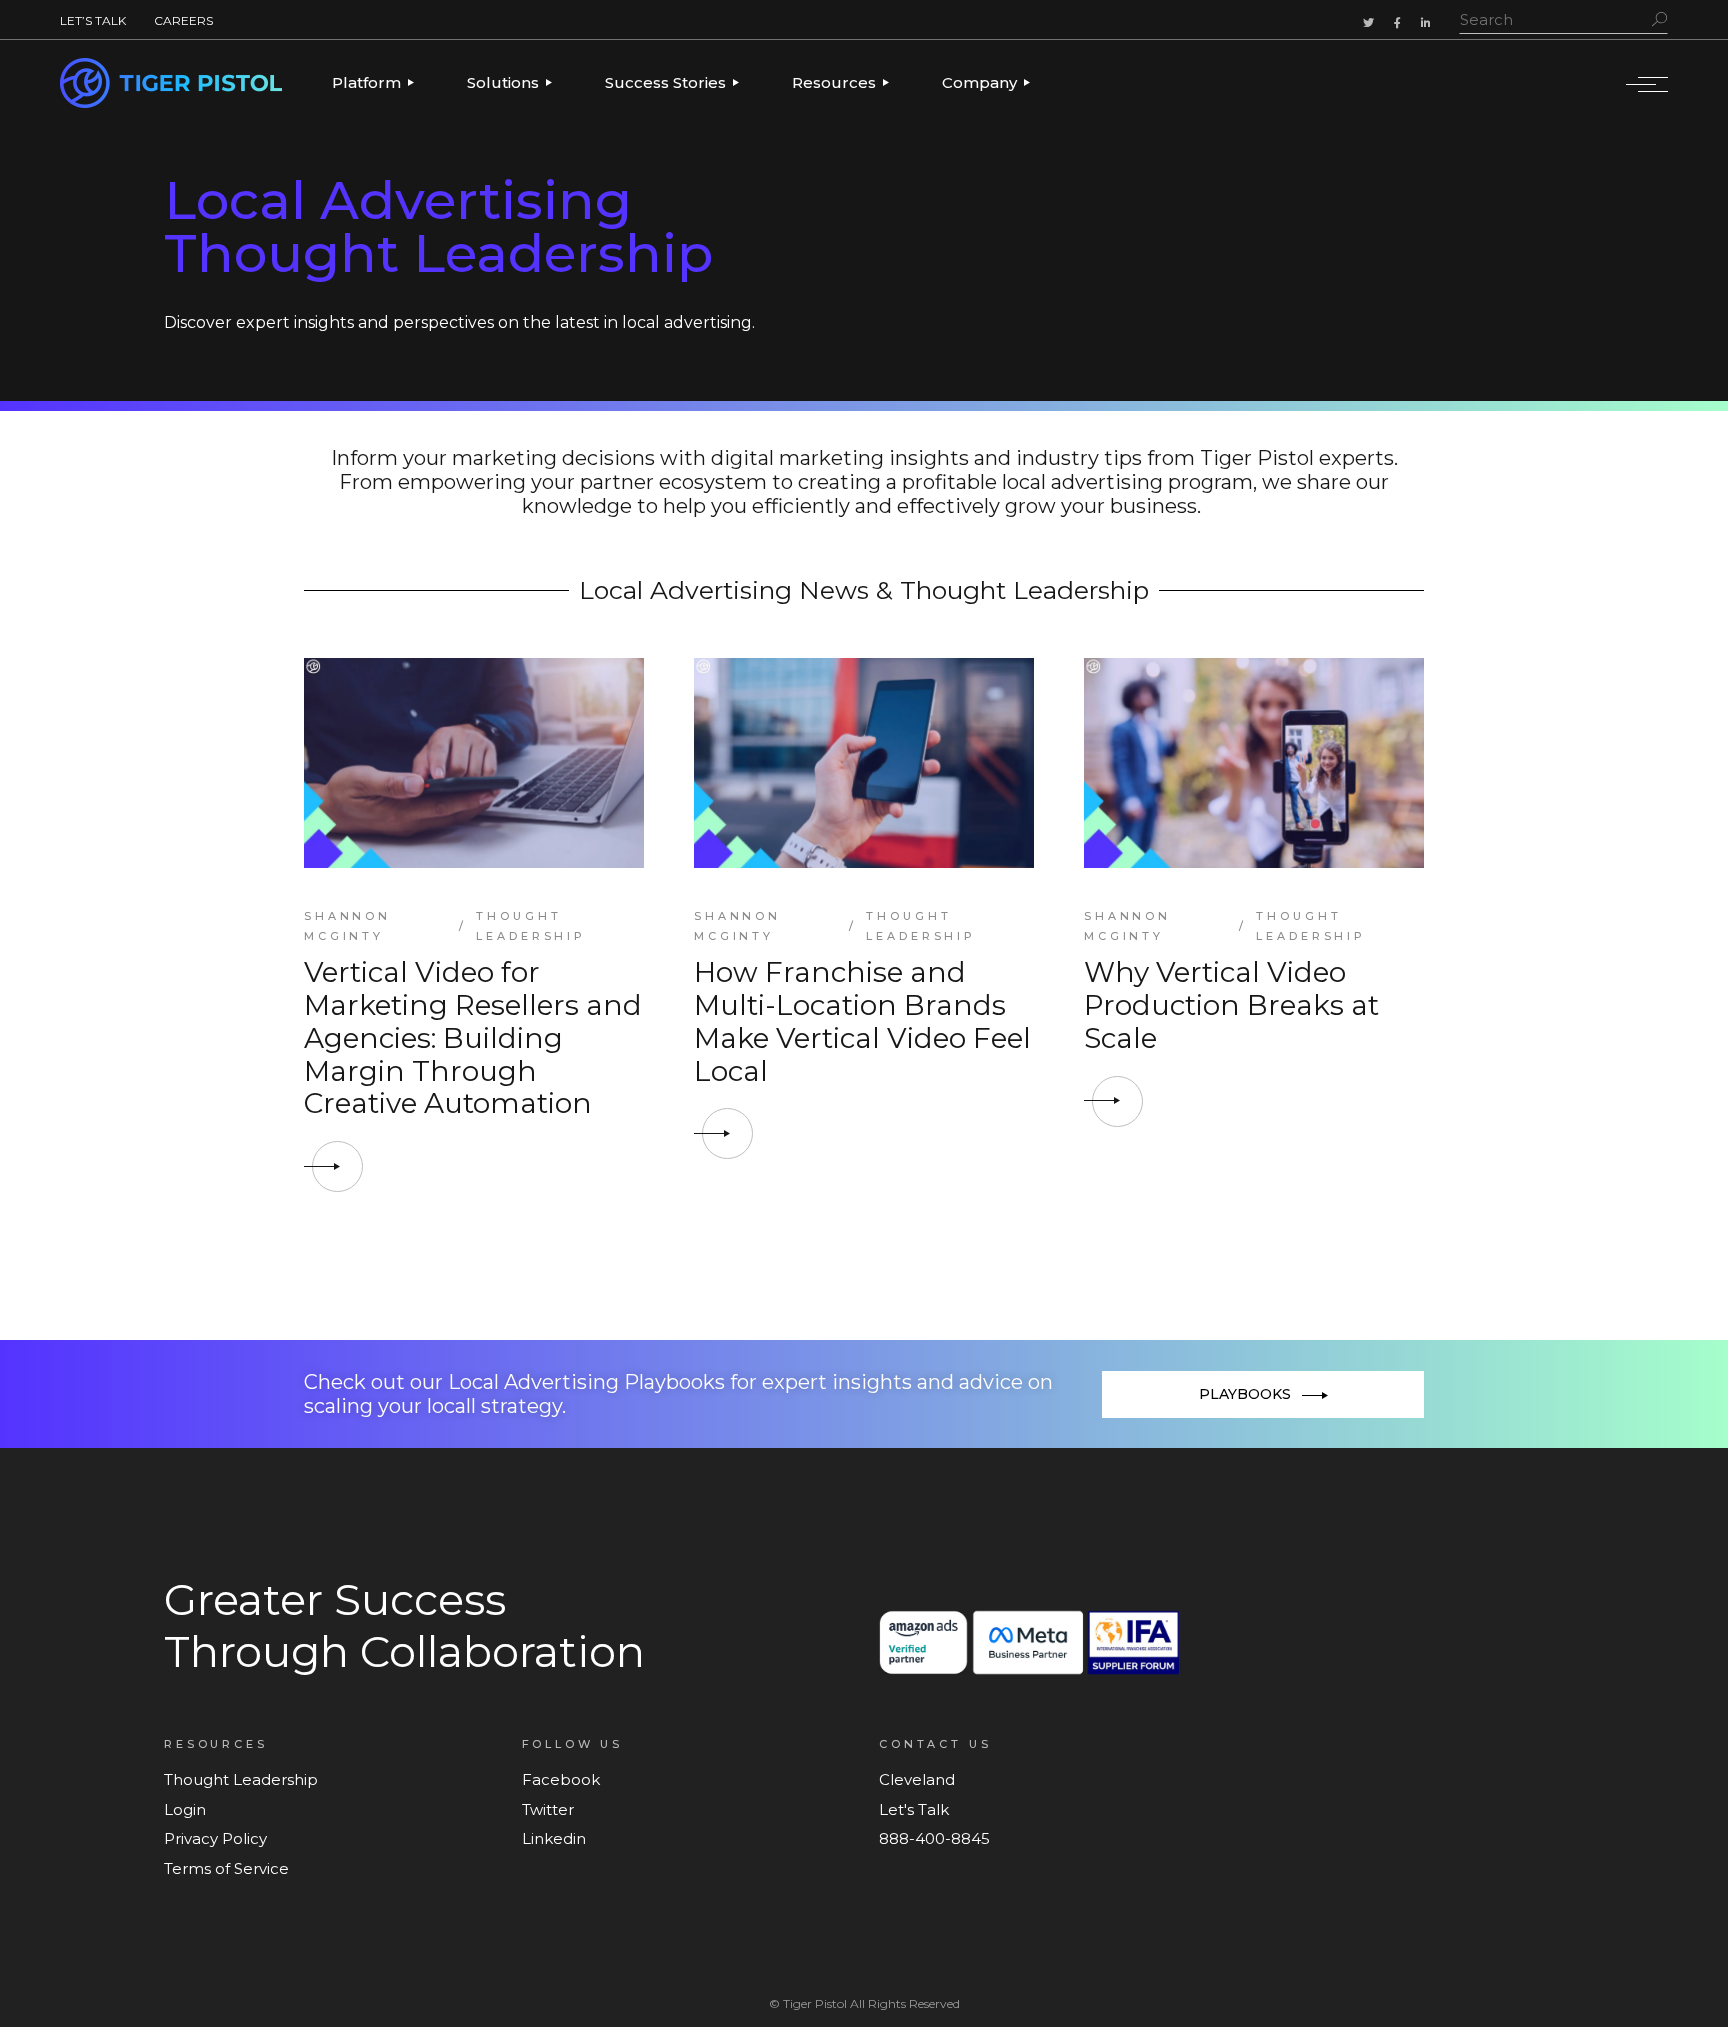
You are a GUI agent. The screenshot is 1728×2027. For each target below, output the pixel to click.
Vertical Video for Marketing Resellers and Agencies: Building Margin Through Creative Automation (473, 1037)
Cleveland (917, 1779)
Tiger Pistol (815, 2003)
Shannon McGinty (347, 926)
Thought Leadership (531, 926)
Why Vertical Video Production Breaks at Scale (1231, 1005)
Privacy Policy (215, 1838)
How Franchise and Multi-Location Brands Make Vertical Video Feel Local (862, 1021)
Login (185, 1809)
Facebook (561, 1779)
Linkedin (554, 1838)
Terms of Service (226, 1868)
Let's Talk (914, 1809)
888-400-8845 (934, 1838)
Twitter (548, 1809)
